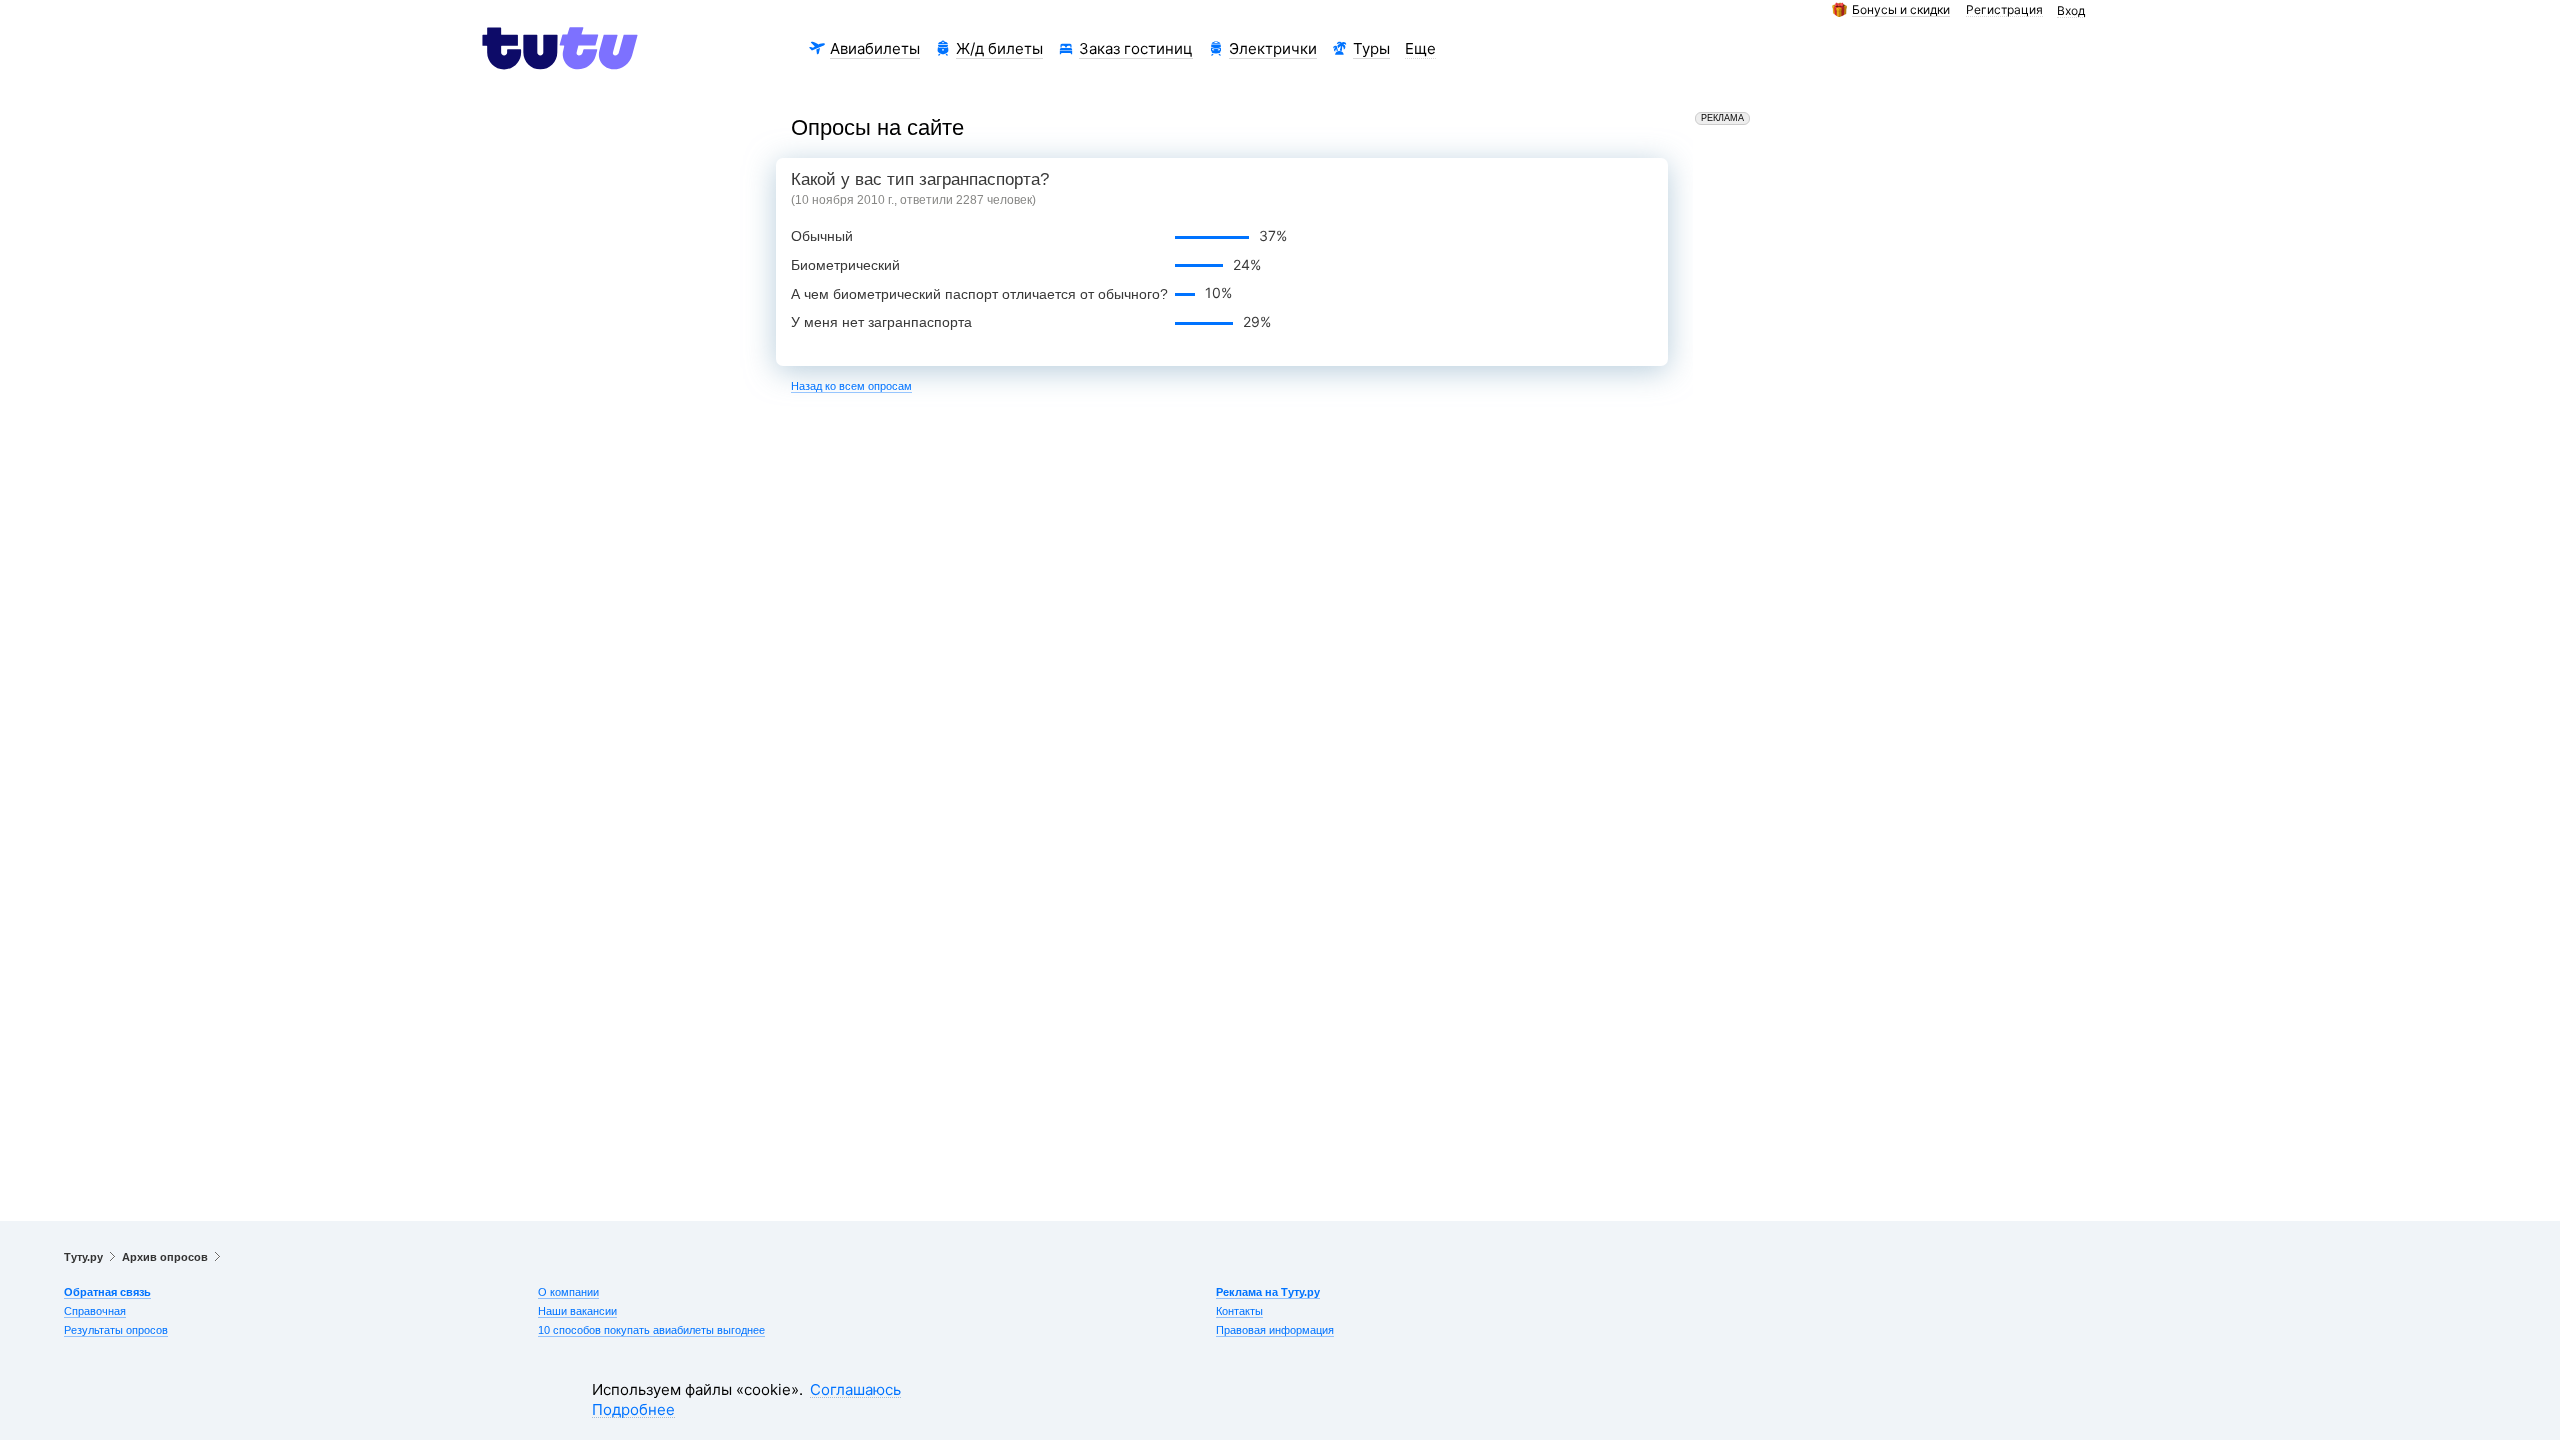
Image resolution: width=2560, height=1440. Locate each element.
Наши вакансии (577, 1311)
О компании (568, 1292)
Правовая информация (1275, 1330)
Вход (2071, 11)
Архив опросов (165, 1257)
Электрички (1273, 48)
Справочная (95, 1311)
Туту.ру (83, 1257)
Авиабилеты (875, 48)
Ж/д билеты (999, 48)
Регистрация (2004, 10)
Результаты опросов (116, 1330)
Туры (1371, 48)
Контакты (1239, 1311)
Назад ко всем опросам (851, 386)
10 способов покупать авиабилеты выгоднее (651, 1330)
